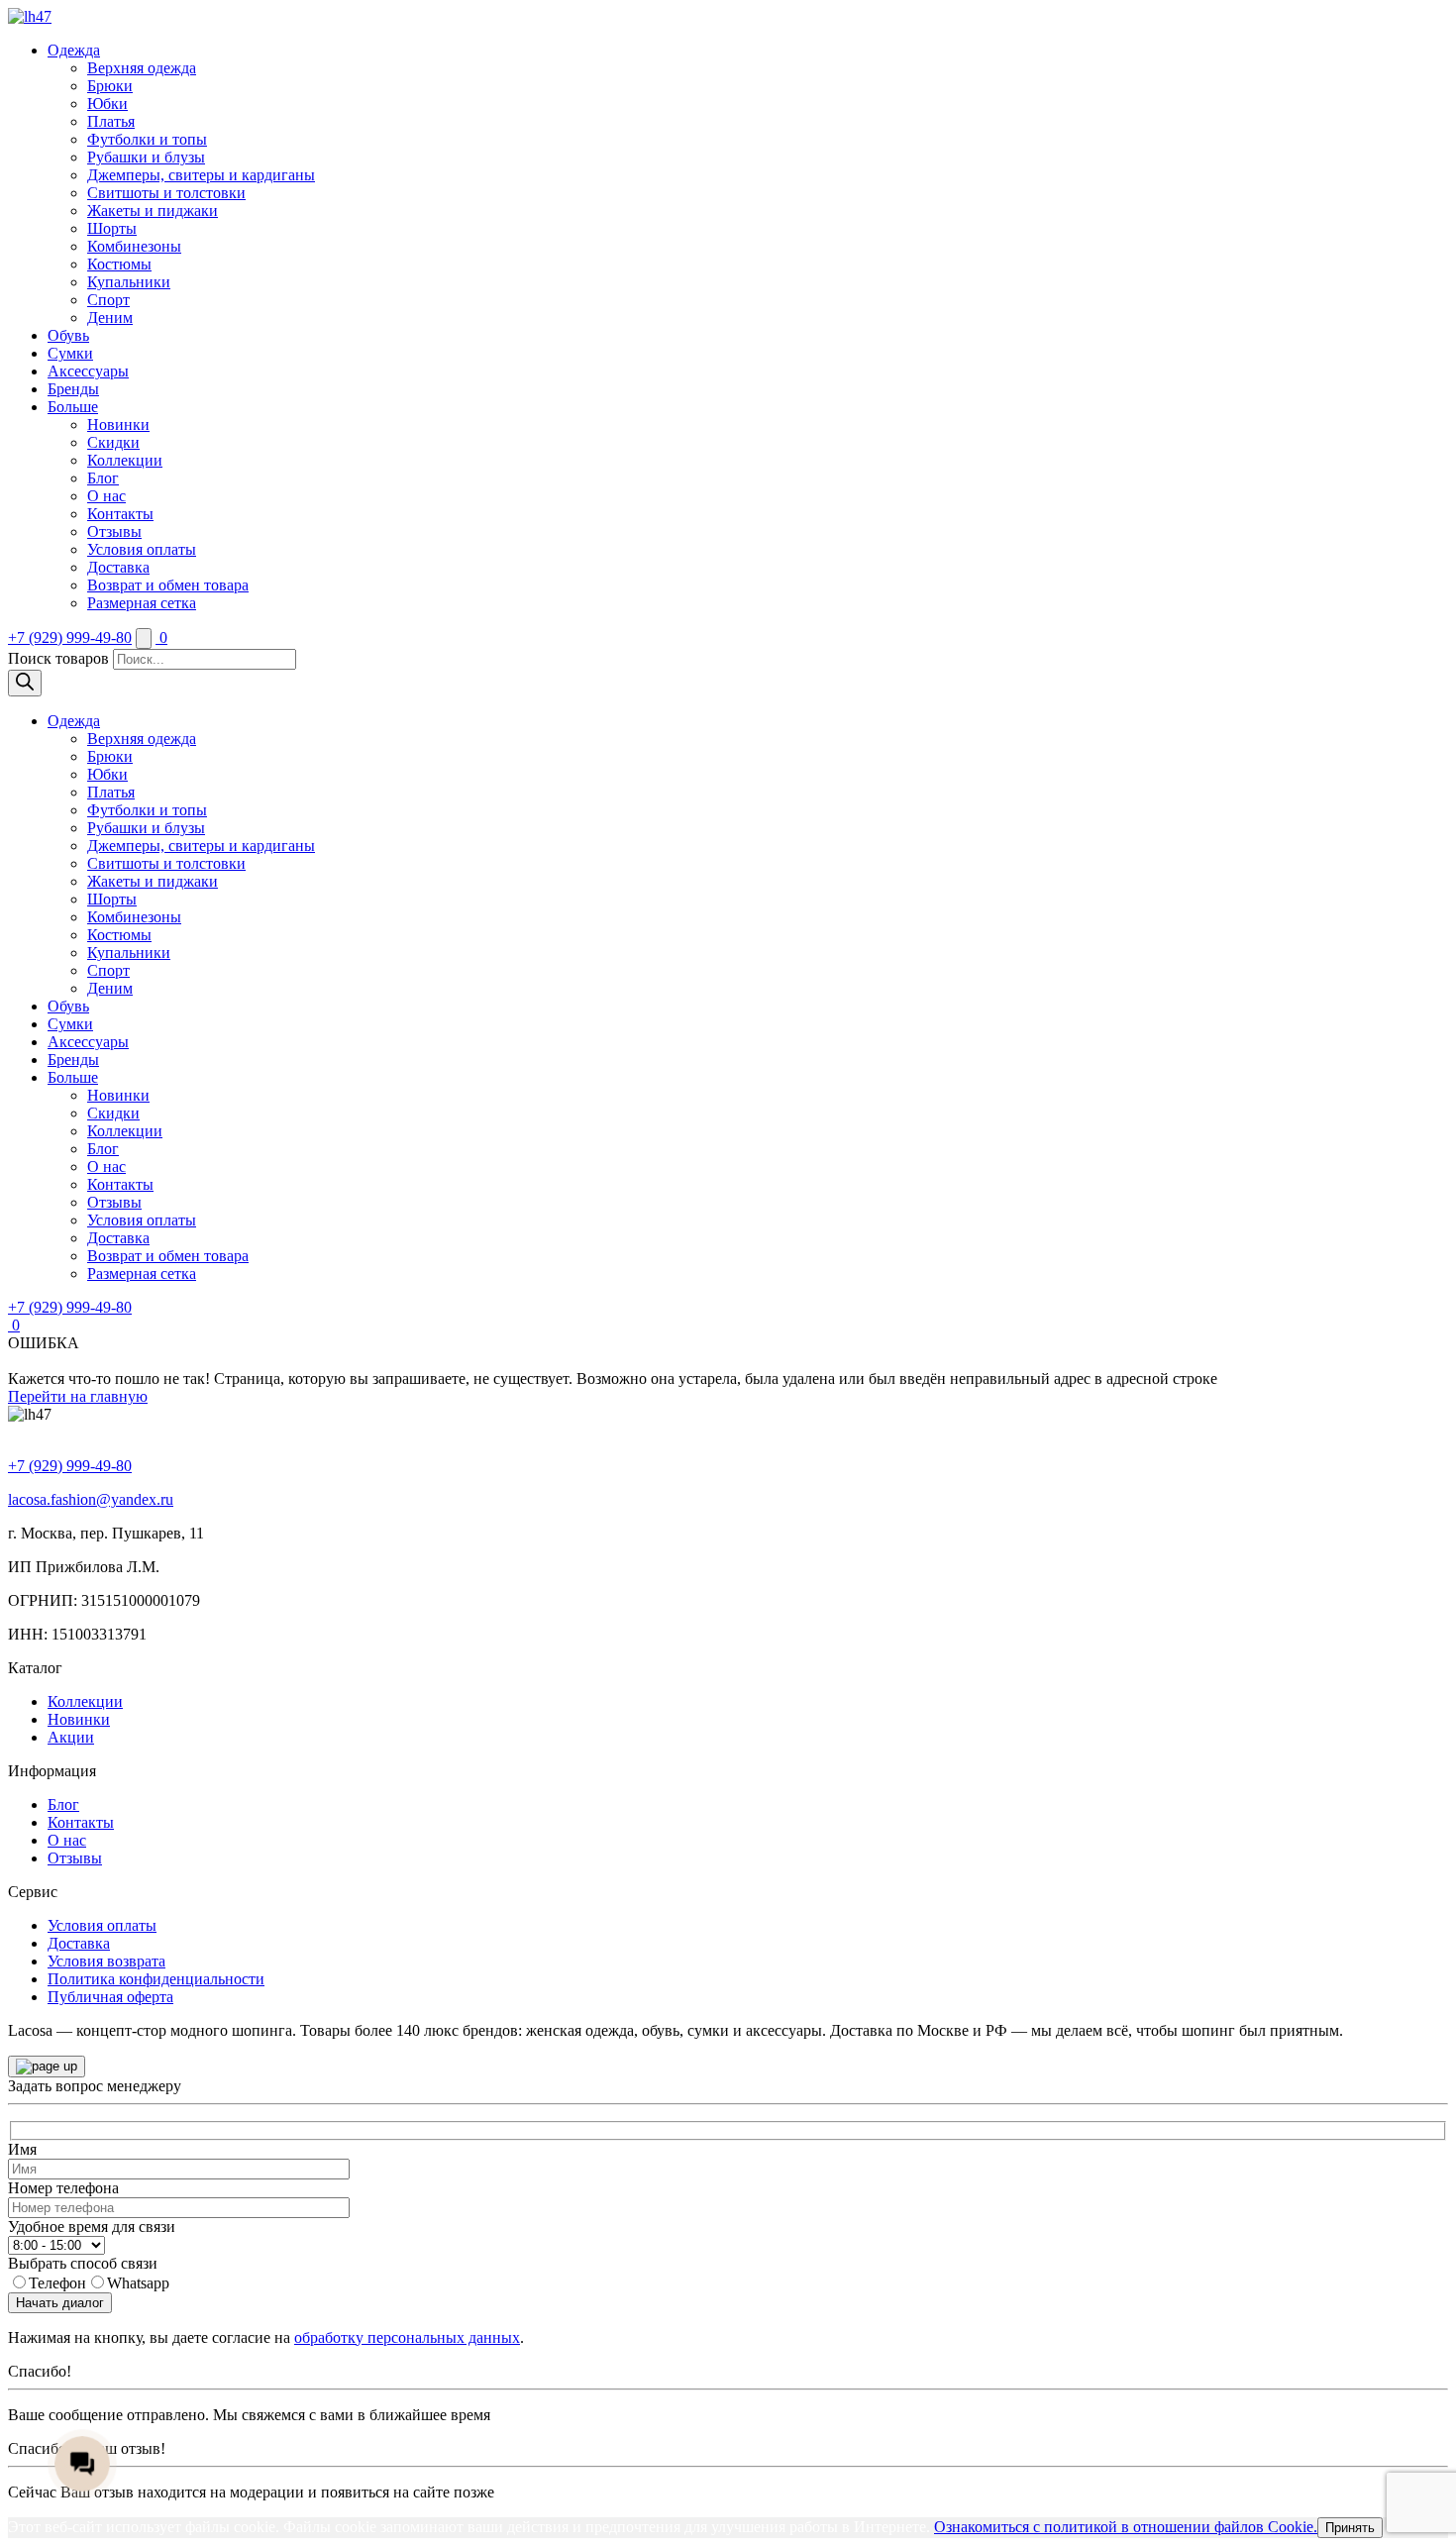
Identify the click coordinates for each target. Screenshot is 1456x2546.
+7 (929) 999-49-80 (70, 637)
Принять (1350, 2528)
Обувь (68, 335)
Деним (110, 318)
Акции (71, 1737)
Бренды (73, 389)
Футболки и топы (147, 139)
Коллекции (125, 460)
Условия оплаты (142, 549)
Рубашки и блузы (146, 157)
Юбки (107, 104)
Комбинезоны (134, 246)
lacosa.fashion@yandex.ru (91, 1499)
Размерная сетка (142, 603)
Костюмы (119, 264)
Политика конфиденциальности (156, 1979)
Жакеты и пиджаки (153, 211)
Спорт (108, 300)
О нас (106, 496)
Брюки (110, 86)
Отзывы (114, 531)
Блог (103, 478)
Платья (111, 121)
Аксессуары (88, 371)
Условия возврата (106, 1961)
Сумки (70, 353)
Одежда (74, 50)
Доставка (118, 567)
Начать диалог (60, 2303)
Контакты (120, 514)
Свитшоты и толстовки (166, 193)
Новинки (118, 424)
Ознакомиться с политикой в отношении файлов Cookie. (1126, 2527)
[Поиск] (25, 683)
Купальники (129, 282)
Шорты (112, 228)
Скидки (113, 442)
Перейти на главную (78, 1396)
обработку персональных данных (407, 2337)
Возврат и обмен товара (168, 585)
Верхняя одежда (142, 68)
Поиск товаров (58, 658)
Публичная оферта (110, 1997)
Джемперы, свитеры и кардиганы (201, 175)
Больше (73, 407)
